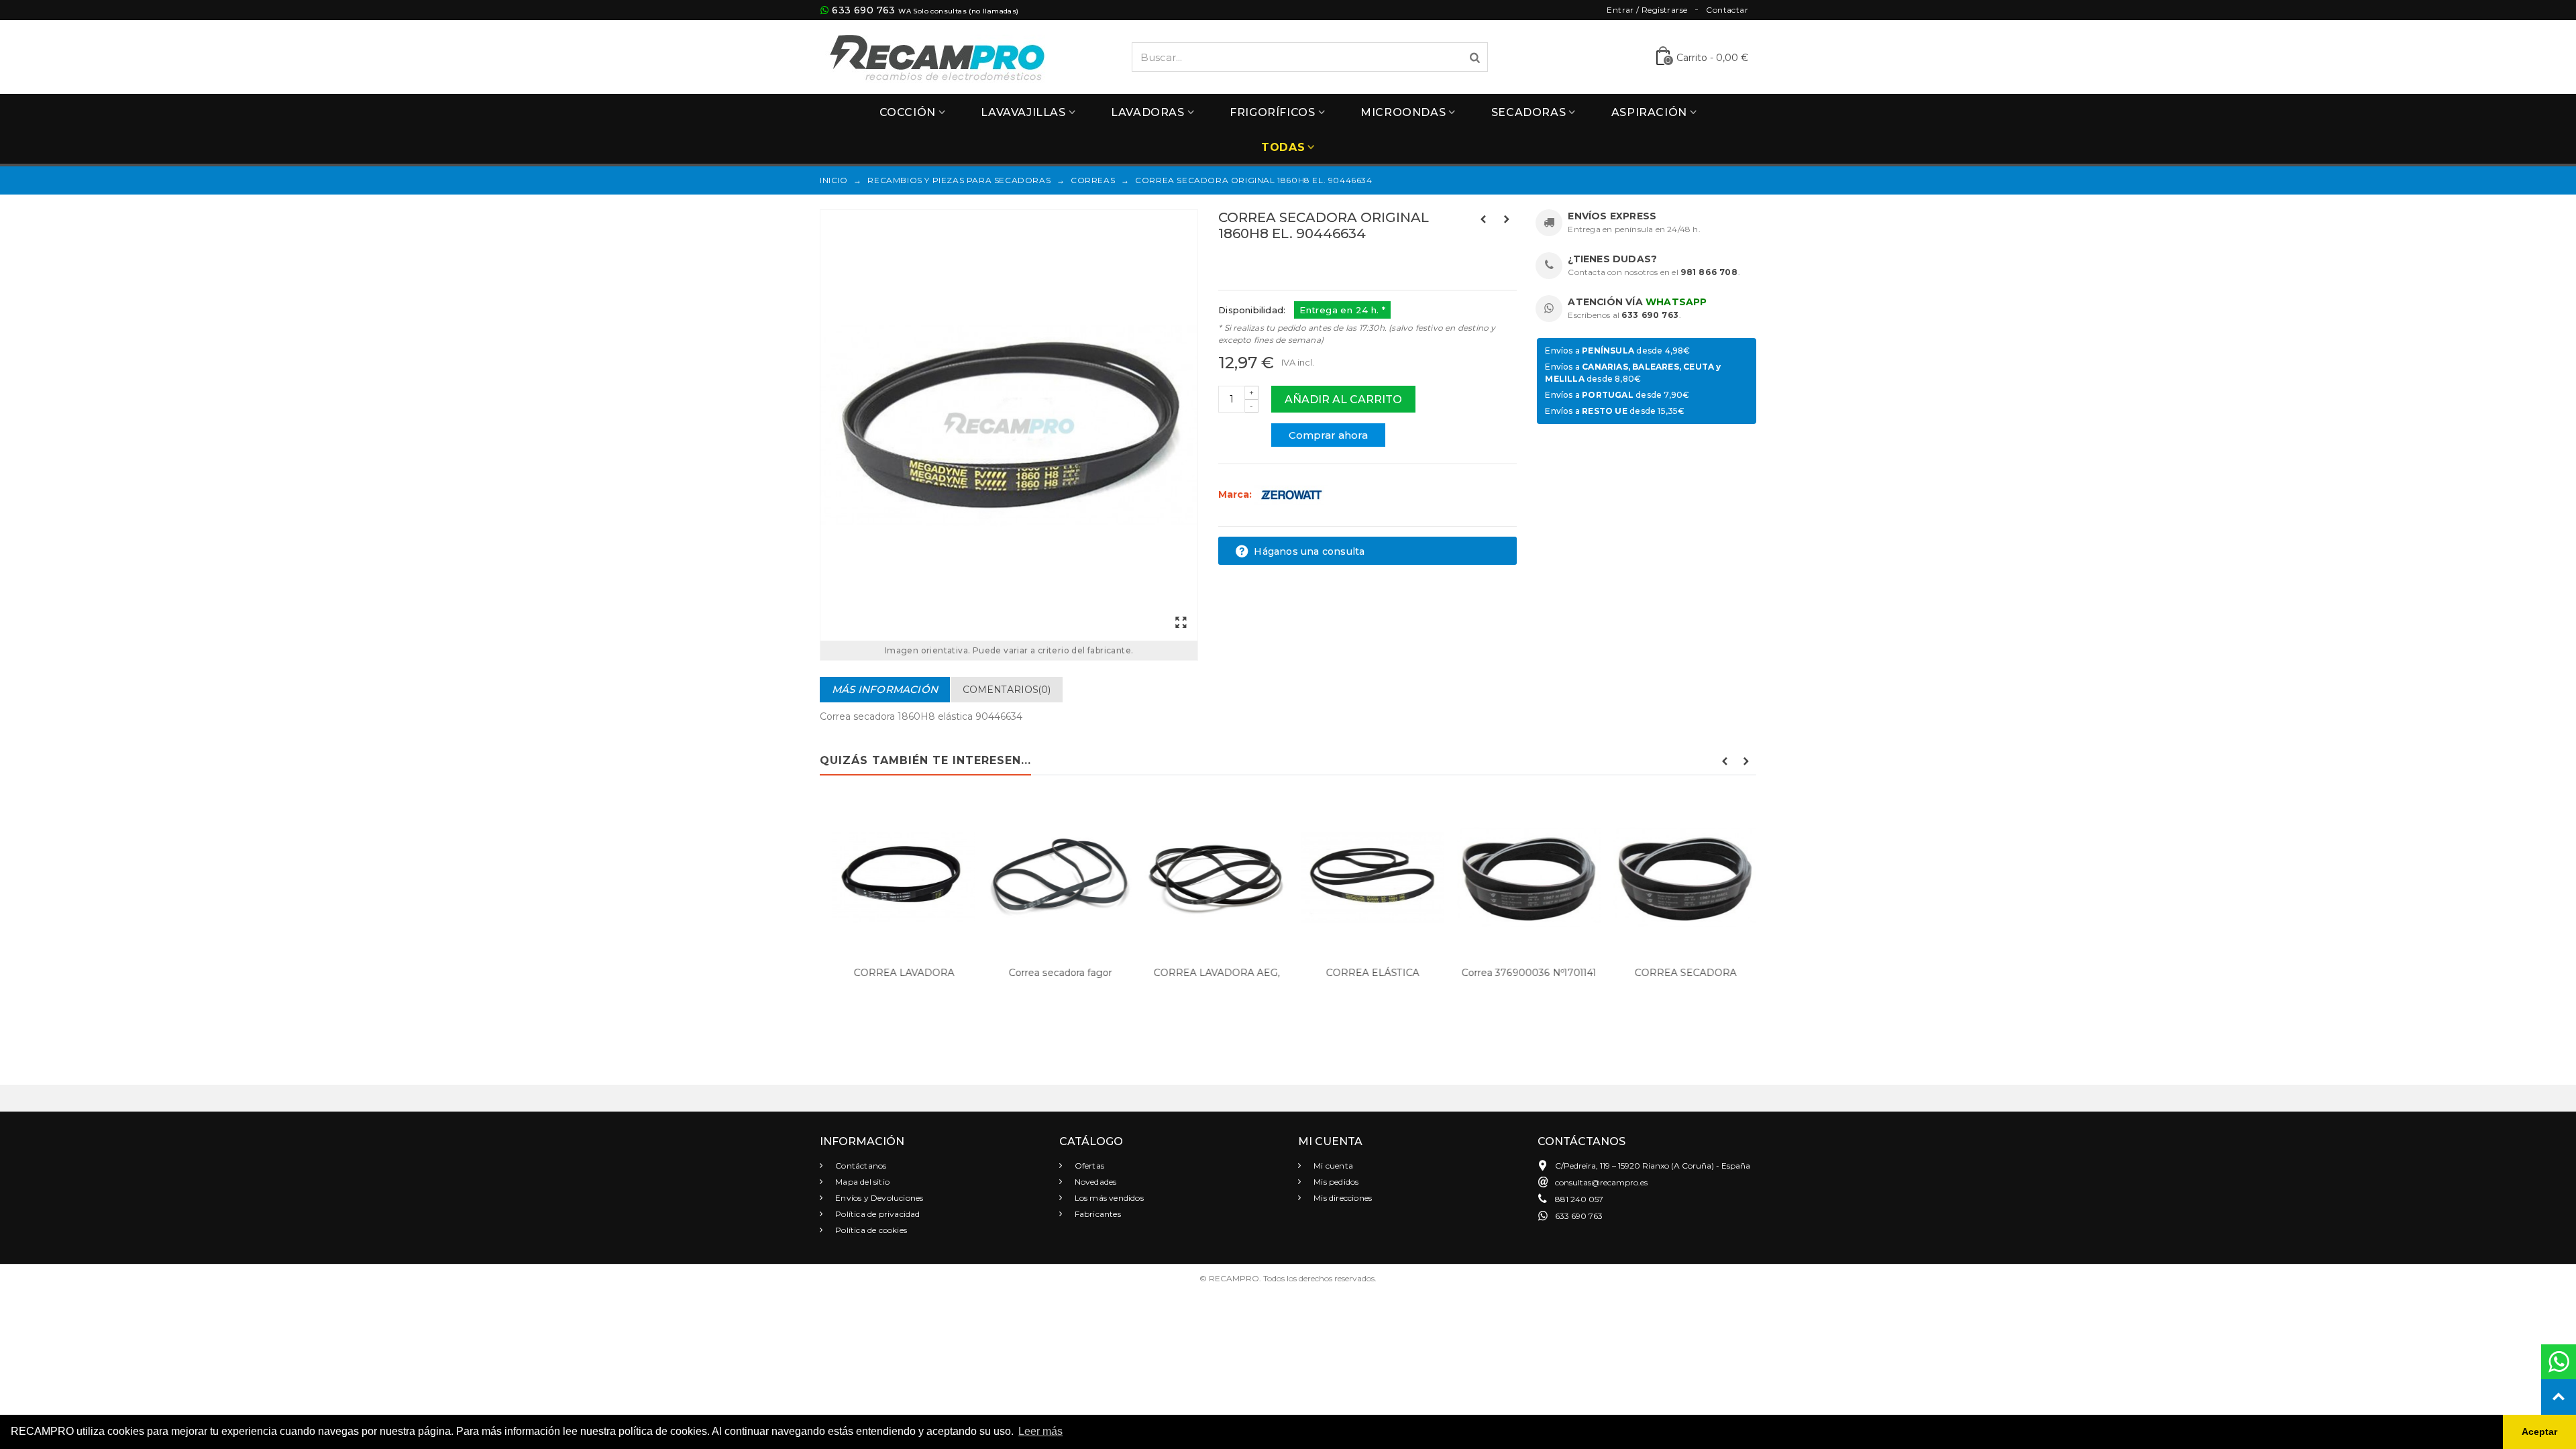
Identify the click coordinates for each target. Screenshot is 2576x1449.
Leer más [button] (1040, 1431)
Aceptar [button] (2539, 1432)
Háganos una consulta (1308, 551)
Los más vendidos (1108, 1198)
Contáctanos (860, 1166)
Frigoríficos (1272, 112)
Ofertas (1089, 1166)
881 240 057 (1579, 1199)
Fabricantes (1097, 1214)
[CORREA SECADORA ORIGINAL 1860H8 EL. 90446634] (1009, 425)
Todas (1283, 147)
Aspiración (1649, 112)
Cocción (908, 112)
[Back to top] (2559, 1397)
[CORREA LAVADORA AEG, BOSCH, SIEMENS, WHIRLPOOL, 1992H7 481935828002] (1211, 877)
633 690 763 (863, 10)
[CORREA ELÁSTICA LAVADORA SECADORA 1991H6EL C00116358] (1367, 877)
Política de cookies (870, 1230)
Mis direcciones (1342, 1198)
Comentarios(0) (1007, 690)
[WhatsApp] (2559, 1362)
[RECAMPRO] (937, 56)
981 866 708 (1709, 272)
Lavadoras (1147, 112)
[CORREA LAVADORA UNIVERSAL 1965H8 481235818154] (898, 877)
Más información (885, 689)
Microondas (1403, 112)
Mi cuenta (1332, 1166)
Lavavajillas (1023, 112)
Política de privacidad (877, 1214)
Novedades (1095, 1182)
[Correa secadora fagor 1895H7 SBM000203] (1054, 877)
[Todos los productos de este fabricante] (1291, 494)
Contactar (1727, 10)
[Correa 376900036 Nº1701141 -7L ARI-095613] (1523, 877)
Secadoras (1528, 112)
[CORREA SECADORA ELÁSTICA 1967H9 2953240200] (1679, 877)
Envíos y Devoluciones (878, 1198)
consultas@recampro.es (1601, 1182)
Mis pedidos (1335, 1182)
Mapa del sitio (861, 1182)
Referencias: (1248, 262)
